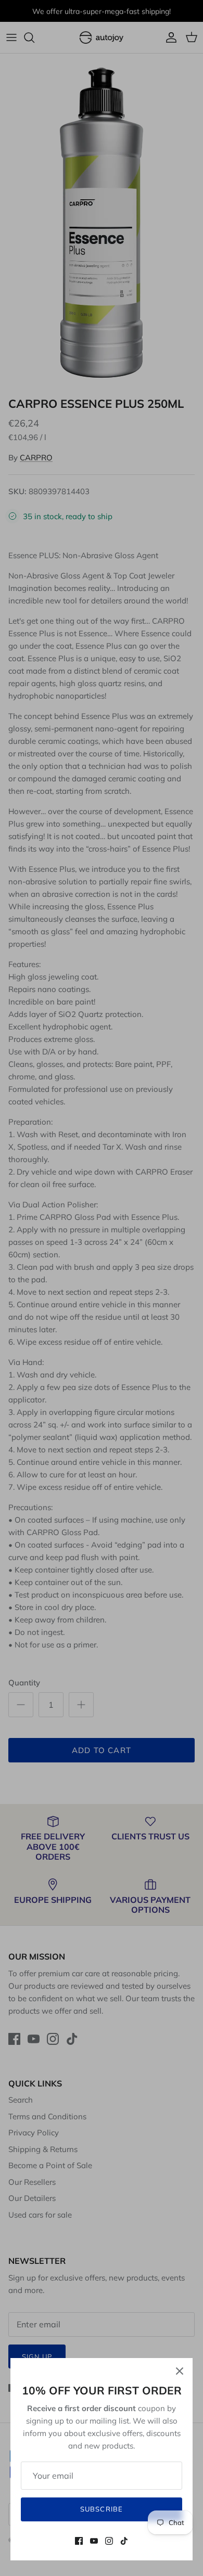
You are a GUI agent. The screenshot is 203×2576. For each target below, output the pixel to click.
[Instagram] (109, 2541)
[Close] (180, 2371)
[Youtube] (94, 2541)
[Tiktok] (124, 2541)
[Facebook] (79, 2541)
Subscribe (101, 2509)
